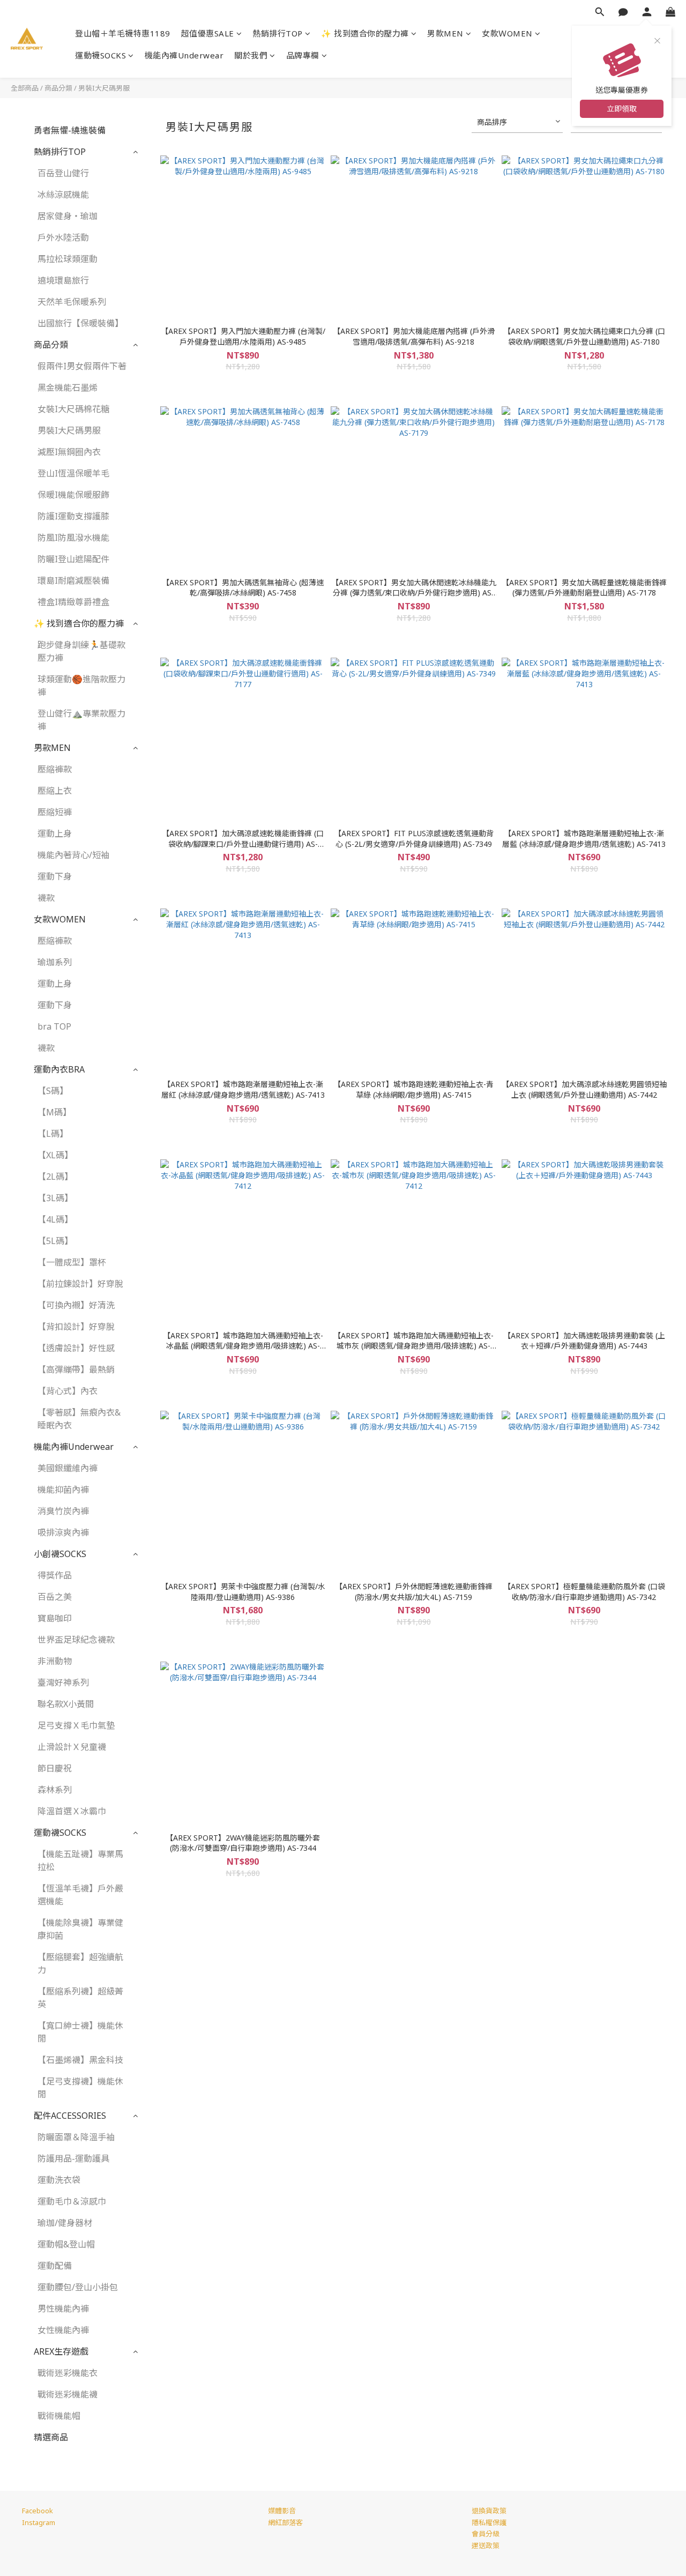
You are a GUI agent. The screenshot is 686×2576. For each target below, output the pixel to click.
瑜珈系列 (55, 962)
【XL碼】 (55, 1155)
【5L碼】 (55, 1241)
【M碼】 (54, 1112)
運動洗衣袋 (59, 2180)
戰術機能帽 (59, 2416)
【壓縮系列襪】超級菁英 (80, 1998)
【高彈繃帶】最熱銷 (76, 1369)
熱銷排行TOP (278, 33)
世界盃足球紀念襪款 (76, 1640)
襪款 (46, 898)
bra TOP (54, 1026)
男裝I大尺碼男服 (104, 88)
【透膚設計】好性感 (76, 1348)
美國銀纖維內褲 (68, 1468)
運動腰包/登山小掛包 (78, 2287)
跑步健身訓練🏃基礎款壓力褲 (81, 651)
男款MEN (445, 33)
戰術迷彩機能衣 (68, 2373)
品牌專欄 (303, 55)
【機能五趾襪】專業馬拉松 (80, 1860)
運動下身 (55, 876)
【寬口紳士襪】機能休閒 (80, 2032)
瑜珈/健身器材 (65, 2223)
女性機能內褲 (63, 2330)
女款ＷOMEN (507, 33)
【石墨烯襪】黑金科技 (80, 2060)
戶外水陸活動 (63, 237)
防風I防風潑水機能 (73, 538)
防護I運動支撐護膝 (73, 516)
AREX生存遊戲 (61, 2351)
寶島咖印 (55, 1618)
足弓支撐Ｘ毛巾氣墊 (76, 1725)
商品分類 (58, 88)
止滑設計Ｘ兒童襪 (72, 1747)
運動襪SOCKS (100, 55)
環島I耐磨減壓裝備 (73, 580)
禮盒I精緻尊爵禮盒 (73, 602)
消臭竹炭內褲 (63, 1511)
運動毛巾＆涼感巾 (72, 2201)
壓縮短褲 (55, 812)
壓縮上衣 (55, 791)
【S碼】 (53, 1091)
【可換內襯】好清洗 (76, 1305)
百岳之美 (55, 1597)
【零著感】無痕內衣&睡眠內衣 (79, 1419)
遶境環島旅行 (63, 280)
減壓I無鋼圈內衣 (69, 452)
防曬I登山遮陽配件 (73, 559)
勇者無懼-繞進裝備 (70, 130)
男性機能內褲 (63, 2309)
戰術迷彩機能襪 (68, 2394)
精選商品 (51, 2437)
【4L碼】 (55, 1219)
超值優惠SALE (208, 33)
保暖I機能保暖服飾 (73, 495)
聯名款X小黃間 (66, 1704)
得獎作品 (55, 1575)
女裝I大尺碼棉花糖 (73, 409)
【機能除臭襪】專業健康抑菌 (80, 1929)
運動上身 (55, 833)
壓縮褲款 (55, 769)
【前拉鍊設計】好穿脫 (80, 1284)
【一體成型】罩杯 (72, 1262)
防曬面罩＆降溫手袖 (76, 2137)
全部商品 (25, 88)
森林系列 (55, 1790)
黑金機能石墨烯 (68, 388)
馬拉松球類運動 (68, 259)
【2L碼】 (55, 1177)
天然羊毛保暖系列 (72, 302)
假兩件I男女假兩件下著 (82, 366)
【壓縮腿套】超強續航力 (80, 1963)
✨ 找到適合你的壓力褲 (365, 33)
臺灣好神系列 (63, 1682)
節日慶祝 (55, 1768)
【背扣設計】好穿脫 (76, 1327)
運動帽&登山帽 (66, 2244)
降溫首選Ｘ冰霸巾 (72, 1811)
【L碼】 (53, 1134)
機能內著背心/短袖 (73, 855)
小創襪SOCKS (60, 1554)
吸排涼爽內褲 (63, 1532)
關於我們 (251, 55)
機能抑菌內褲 (63, 1490)
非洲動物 (55, 1661)
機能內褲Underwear (184, 55)
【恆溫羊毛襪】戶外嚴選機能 (80, 1895)
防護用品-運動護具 (73, 2158)
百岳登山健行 (63, 173)
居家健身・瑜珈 (68, 216)
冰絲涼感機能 (63, 195)
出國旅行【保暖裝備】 (80, 323)
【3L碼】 (55, 1198)
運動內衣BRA (59, 1069)
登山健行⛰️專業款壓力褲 (81, 720)
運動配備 (55, 2266)
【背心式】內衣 (68, 1391)
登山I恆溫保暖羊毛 (73, 473)
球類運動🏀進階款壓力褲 (81, 686)
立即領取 (622, 109)
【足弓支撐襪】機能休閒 (80, 2088)
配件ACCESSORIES (70, 2116)
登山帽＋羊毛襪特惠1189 (123, 33)
